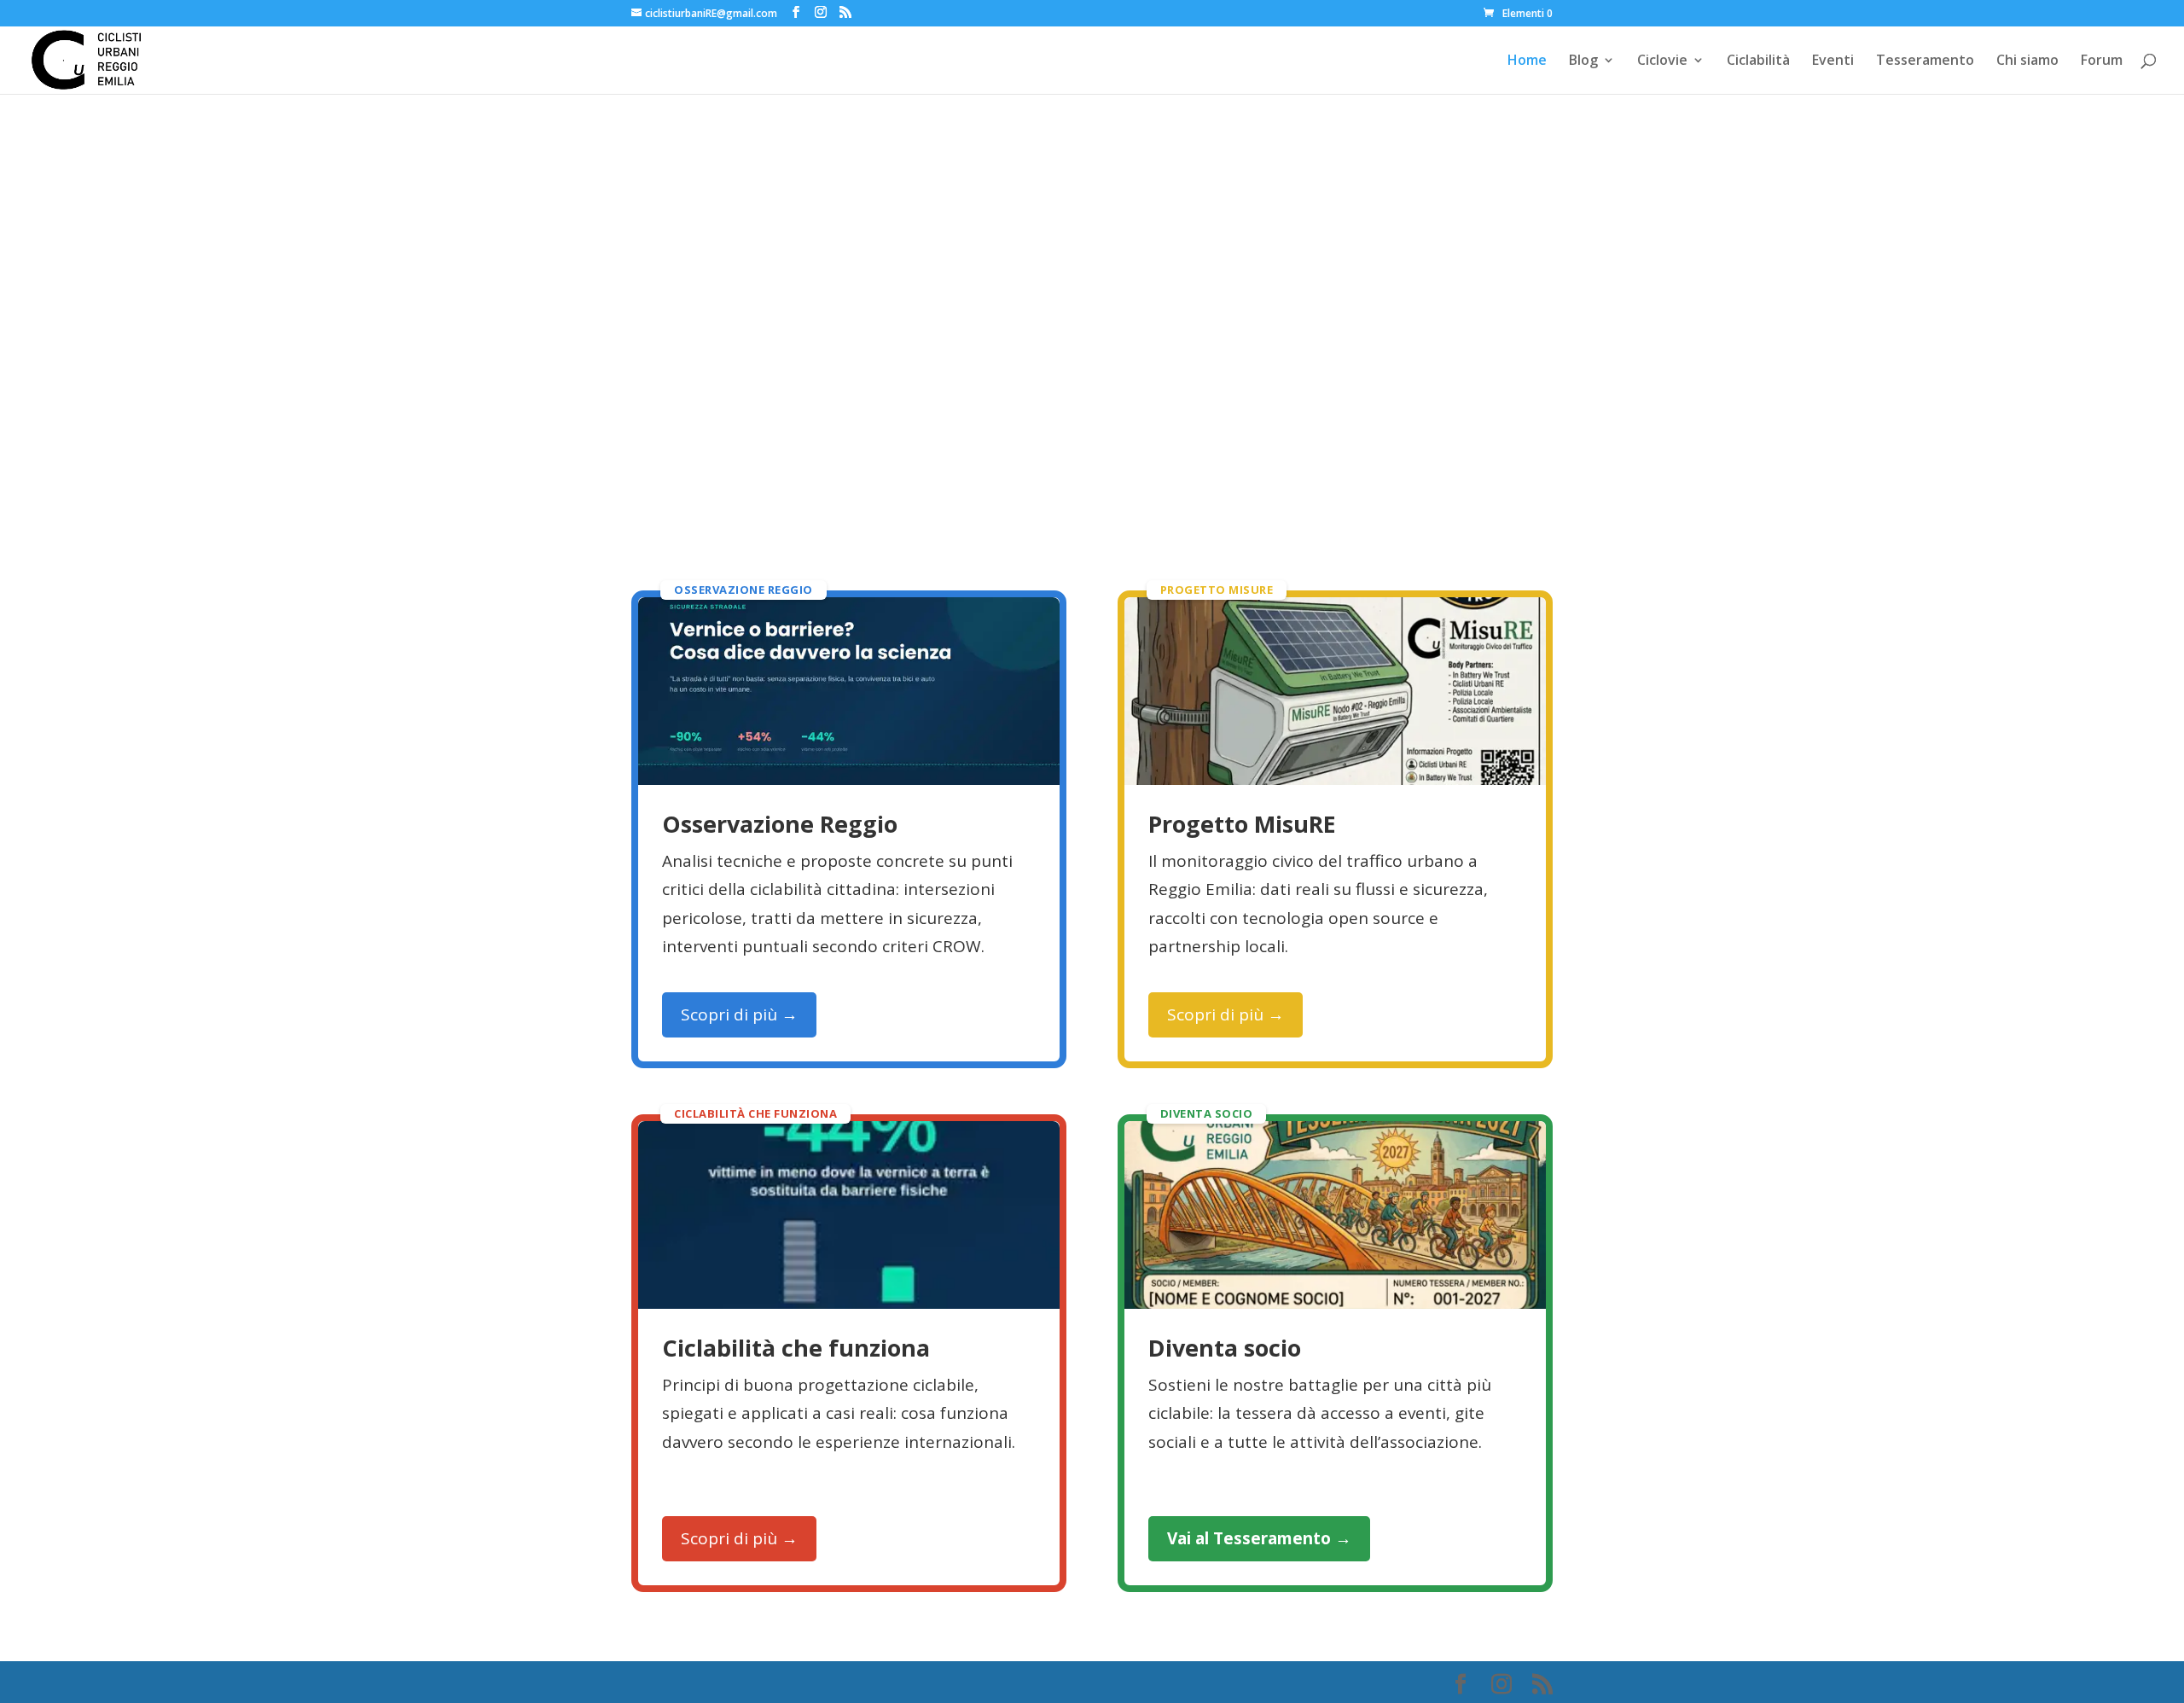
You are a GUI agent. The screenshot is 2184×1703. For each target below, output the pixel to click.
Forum (2102, 61)
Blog (1583, 61)
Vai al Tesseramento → (1259, 1538)
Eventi (1833, 61)
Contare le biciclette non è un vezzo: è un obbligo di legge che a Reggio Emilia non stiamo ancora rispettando (1092, 298)
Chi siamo (2027, 61)
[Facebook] (796, 12)
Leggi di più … (778, 459)
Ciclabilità (1758, 61)
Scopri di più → (739, 1014)
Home (1527, 61)
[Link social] (845, 12)
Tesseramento (1925, 61)
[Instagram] (821, 12)
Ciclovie (1662, 61)
